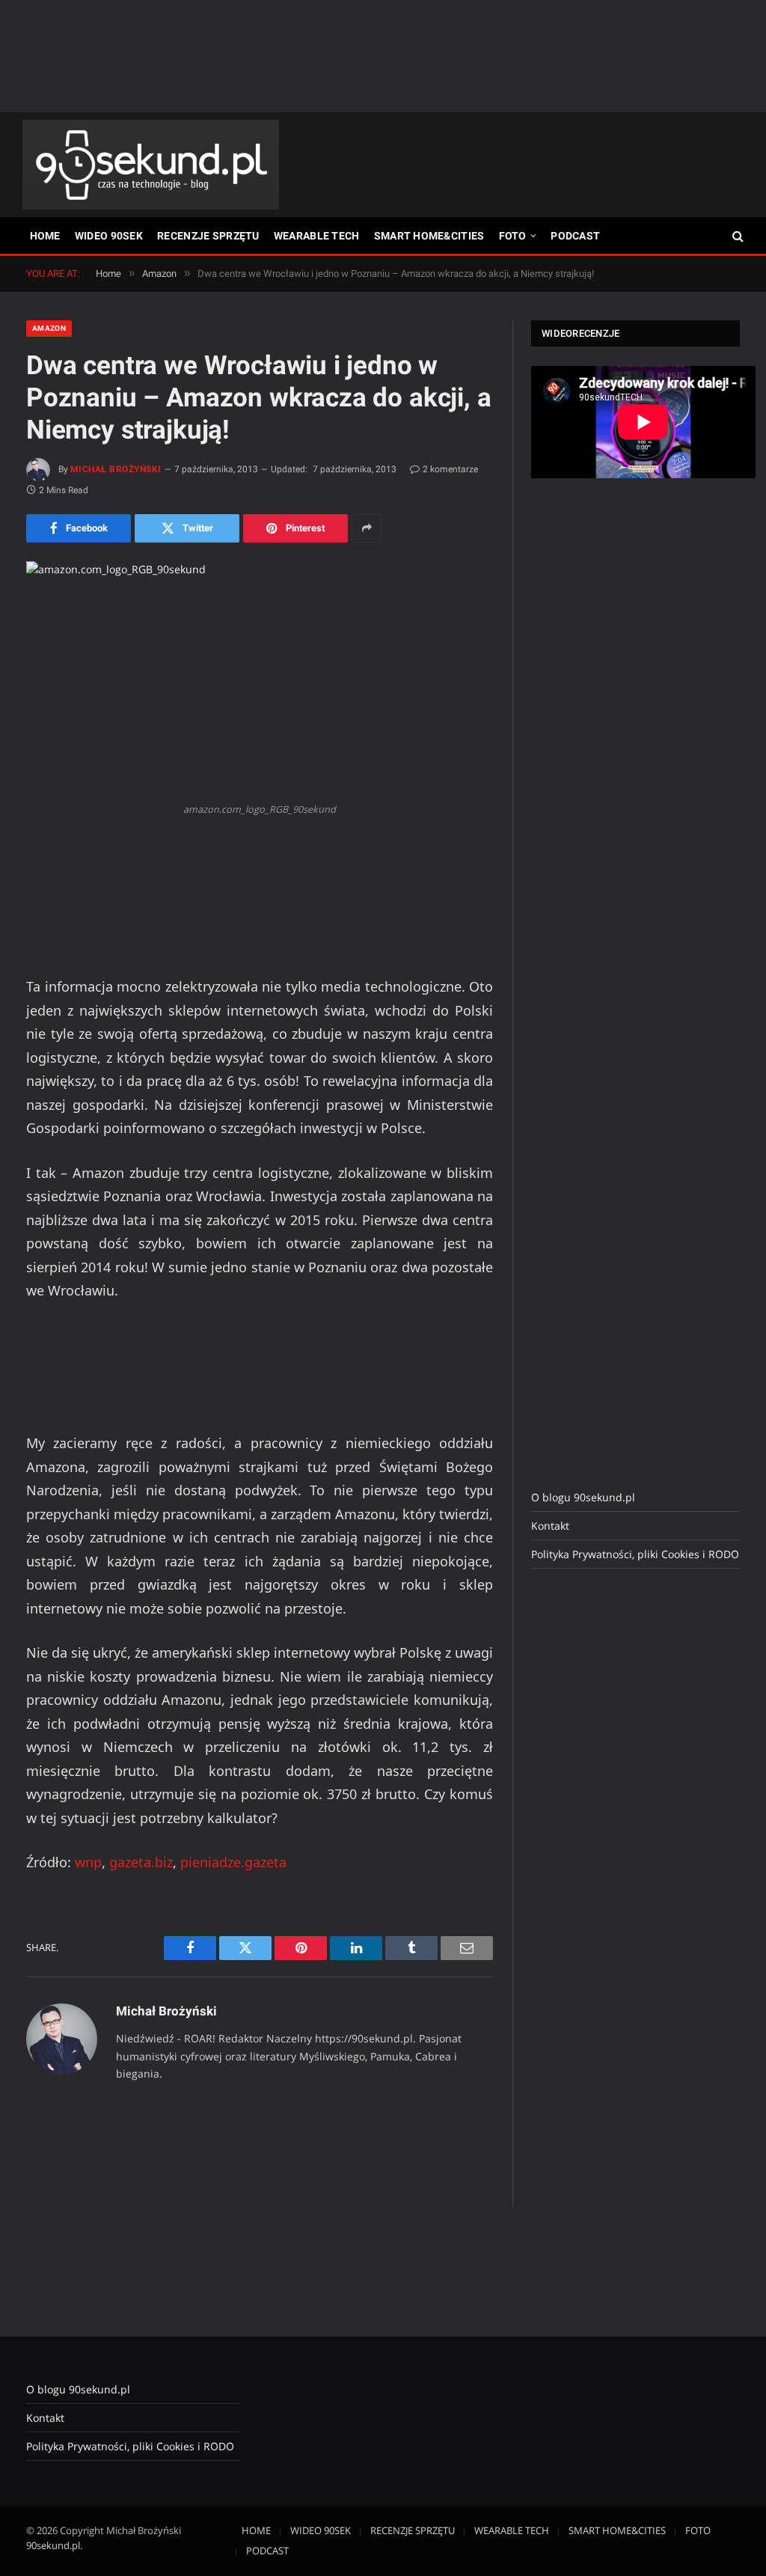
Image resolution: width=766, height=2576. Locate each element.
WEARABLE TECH (317, 236)
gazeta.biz (141, 1862)
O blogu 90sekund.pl (583, 1497)
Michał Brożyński (116, 469)
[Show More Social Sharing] (367, 528)
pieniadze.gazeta (233, 1862)
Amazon (49, 328)
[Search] (736, 236)
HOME (45, 236)
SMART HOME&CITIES (429, 236)
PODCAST (575, 236)
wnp (88, 1862)
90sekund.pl (53, 2545)
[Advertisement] (383, 56)
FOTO (513, 236)
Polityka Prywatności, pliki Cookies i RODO (635, 1554)
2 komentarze (450, 469)
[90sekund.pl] (151, 165)
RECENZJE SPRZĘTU (208, 236)
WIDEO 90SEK (109, 236)
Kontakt (550, 1526)
